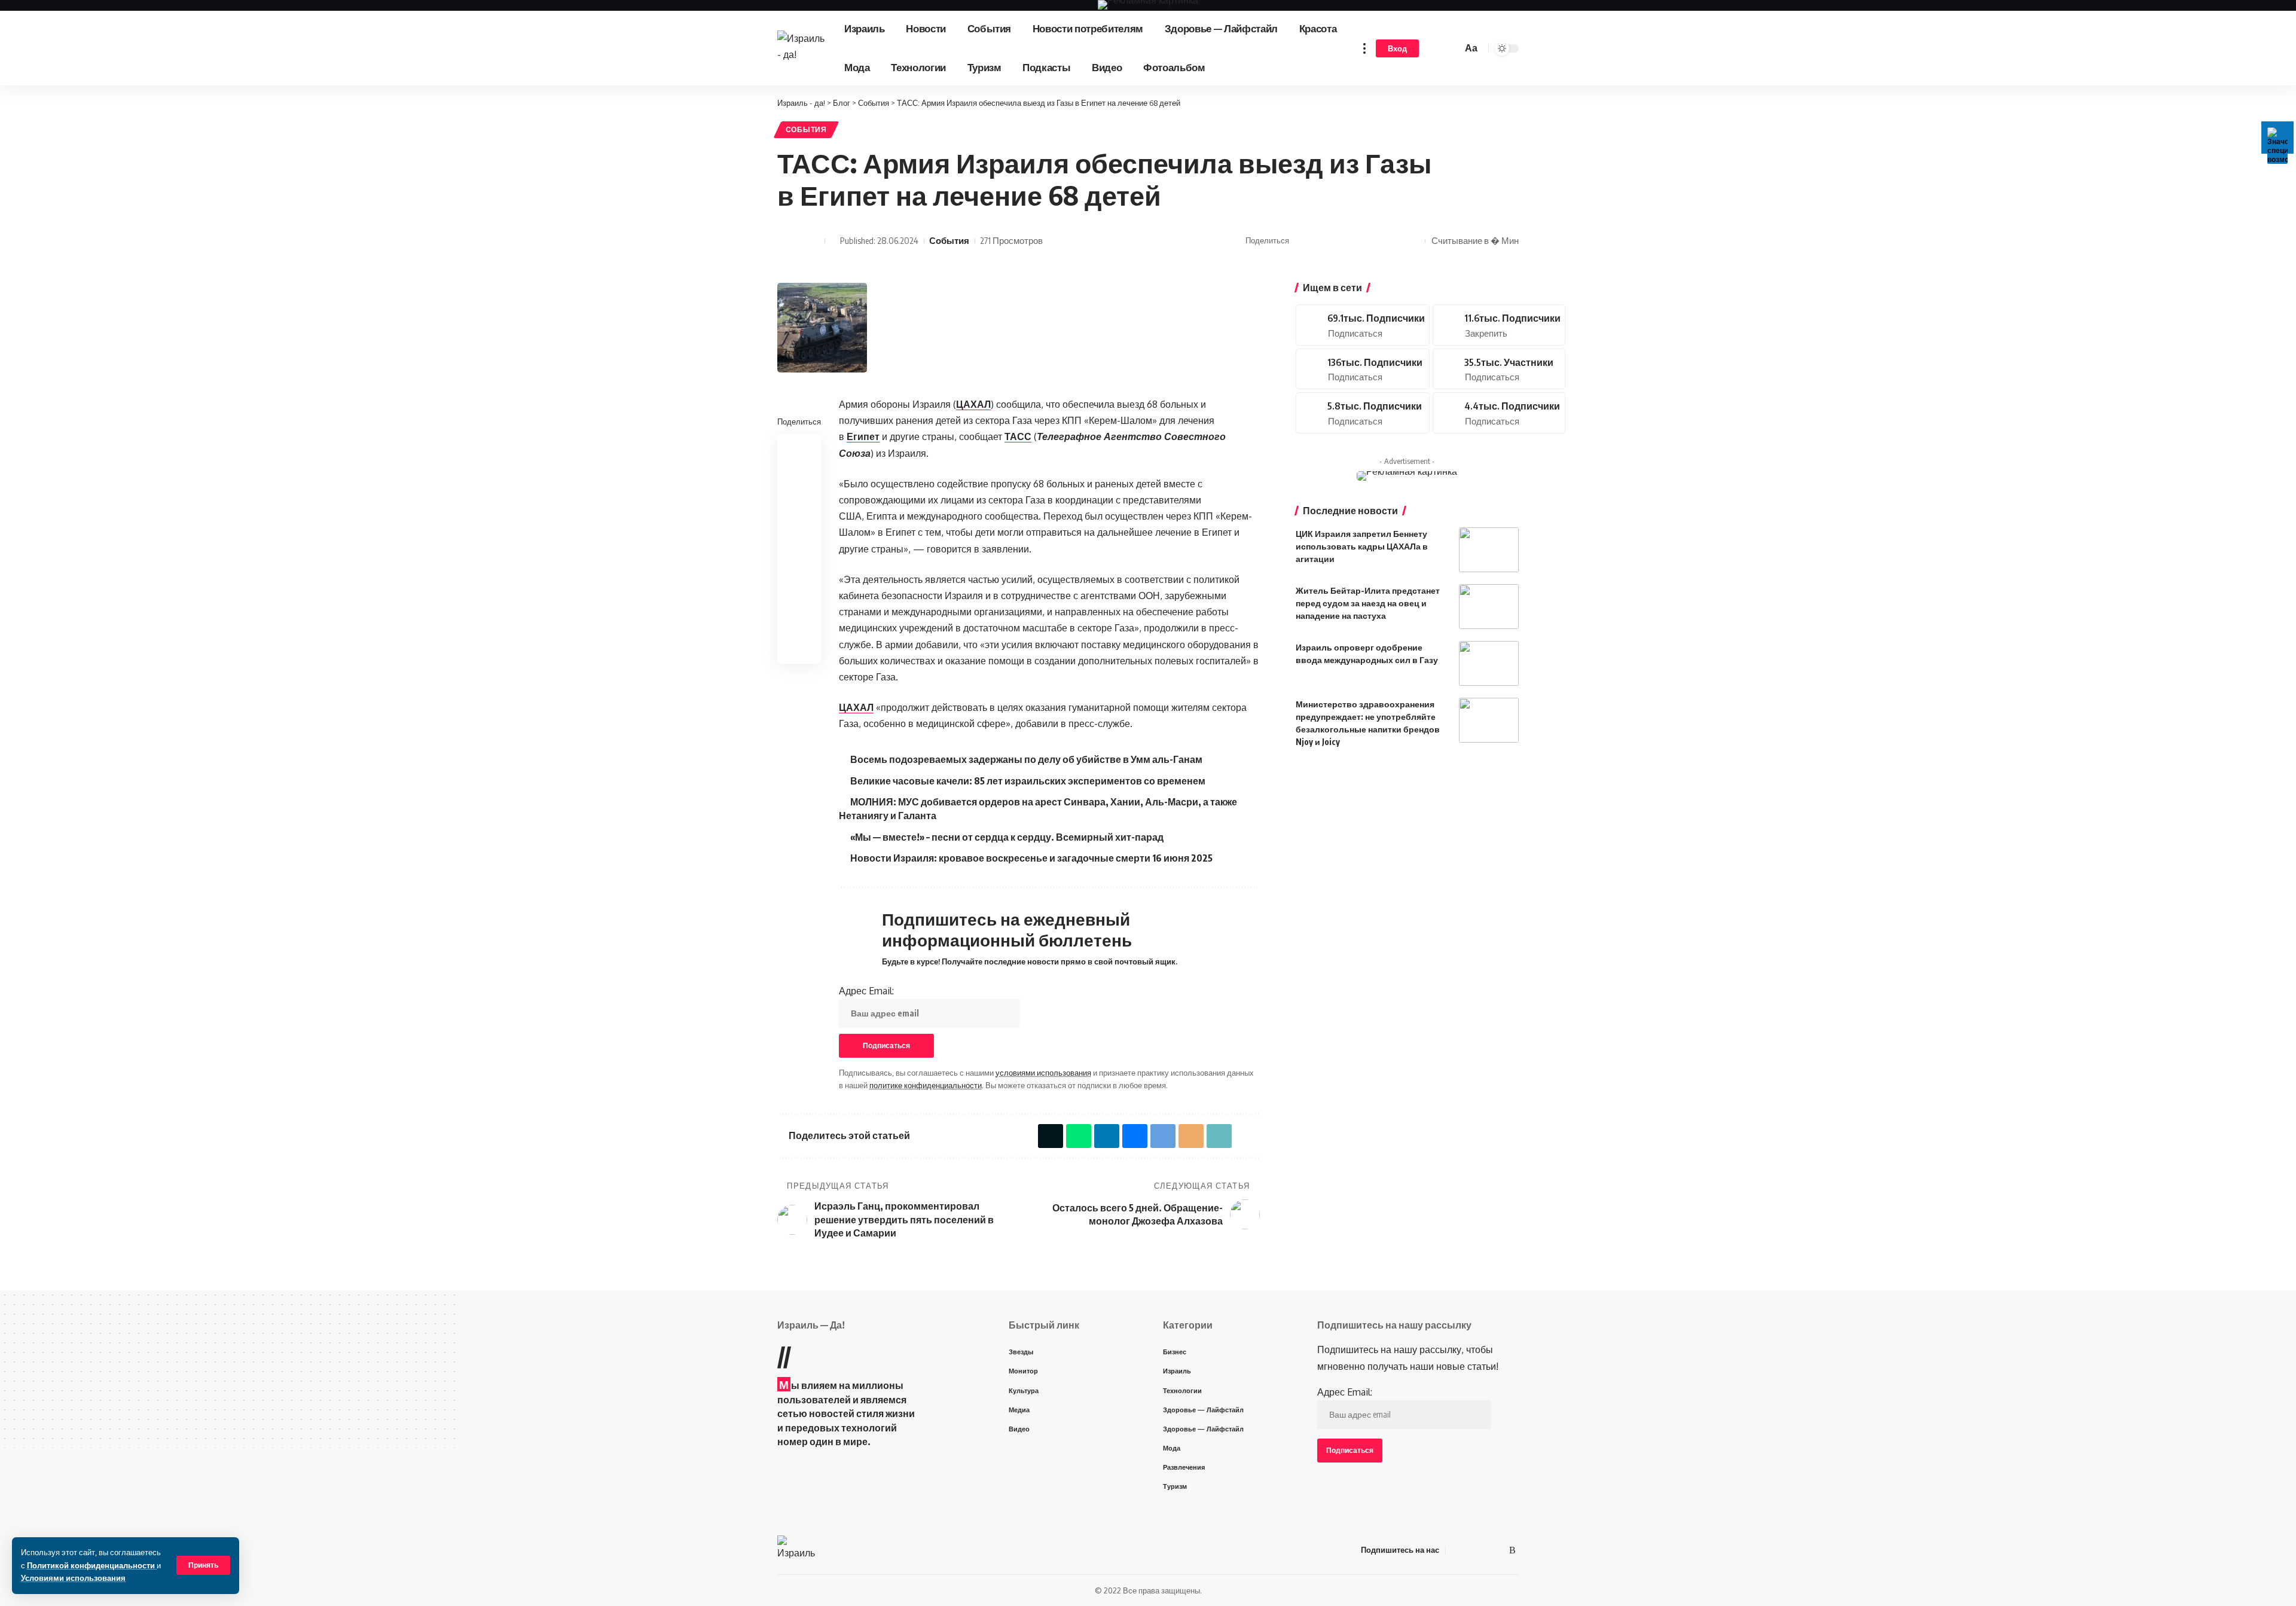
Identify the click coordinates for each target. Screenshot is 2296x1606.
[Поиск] (1451, 48)
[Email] (1376, 241)
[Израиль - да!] (801, 48)
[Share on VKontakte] (1339, 241)
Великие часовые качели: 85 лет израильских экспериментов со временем (1028, 781)
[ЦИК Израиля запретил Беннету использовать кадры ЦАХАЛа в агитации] (1489, 550)
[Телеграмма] (1484, 1550)
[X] (1363, 325)
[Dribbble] (1499, 413)
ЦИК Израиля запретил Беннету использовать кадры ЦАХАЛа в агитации (1362, 546)
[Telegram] (1499, 369)
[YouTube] (1470, 1550)
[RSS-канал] (1512, 1550)
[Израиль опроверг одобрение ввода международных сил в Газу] (1489, 663)
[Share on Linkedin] (799, 506)
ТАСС (1018, 436)
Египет (863, 436)
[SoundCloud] (1363, 413)
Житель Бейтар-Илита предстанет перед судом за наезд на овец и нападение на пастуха (1368, 603)
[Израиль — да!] (797, 1550)
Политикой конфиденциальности (92, 1565)
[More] (1413, 241)
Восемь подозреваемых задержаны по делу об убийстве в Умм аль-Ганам (1026, 759)
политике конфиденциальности (926, 1085)
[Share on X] (1302, 241)
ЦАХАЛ (973, 404)
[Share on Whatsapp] (1320, 241)
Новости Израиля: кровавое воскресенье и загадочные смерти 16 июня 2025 (1031, 858)
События (806, 129)
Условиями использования (73, 1578)
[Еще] (1364, 48)
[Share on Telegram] (1357, 241)
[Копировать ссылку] (1394, 241)
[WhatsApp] (1498, 1550)
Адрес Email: (866, 991)
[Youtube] (1363, 369)
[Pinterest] (1499, 325)
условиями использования (1043, 1073)
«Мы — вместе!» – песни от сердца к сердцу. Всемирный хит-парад (1007, 837)
